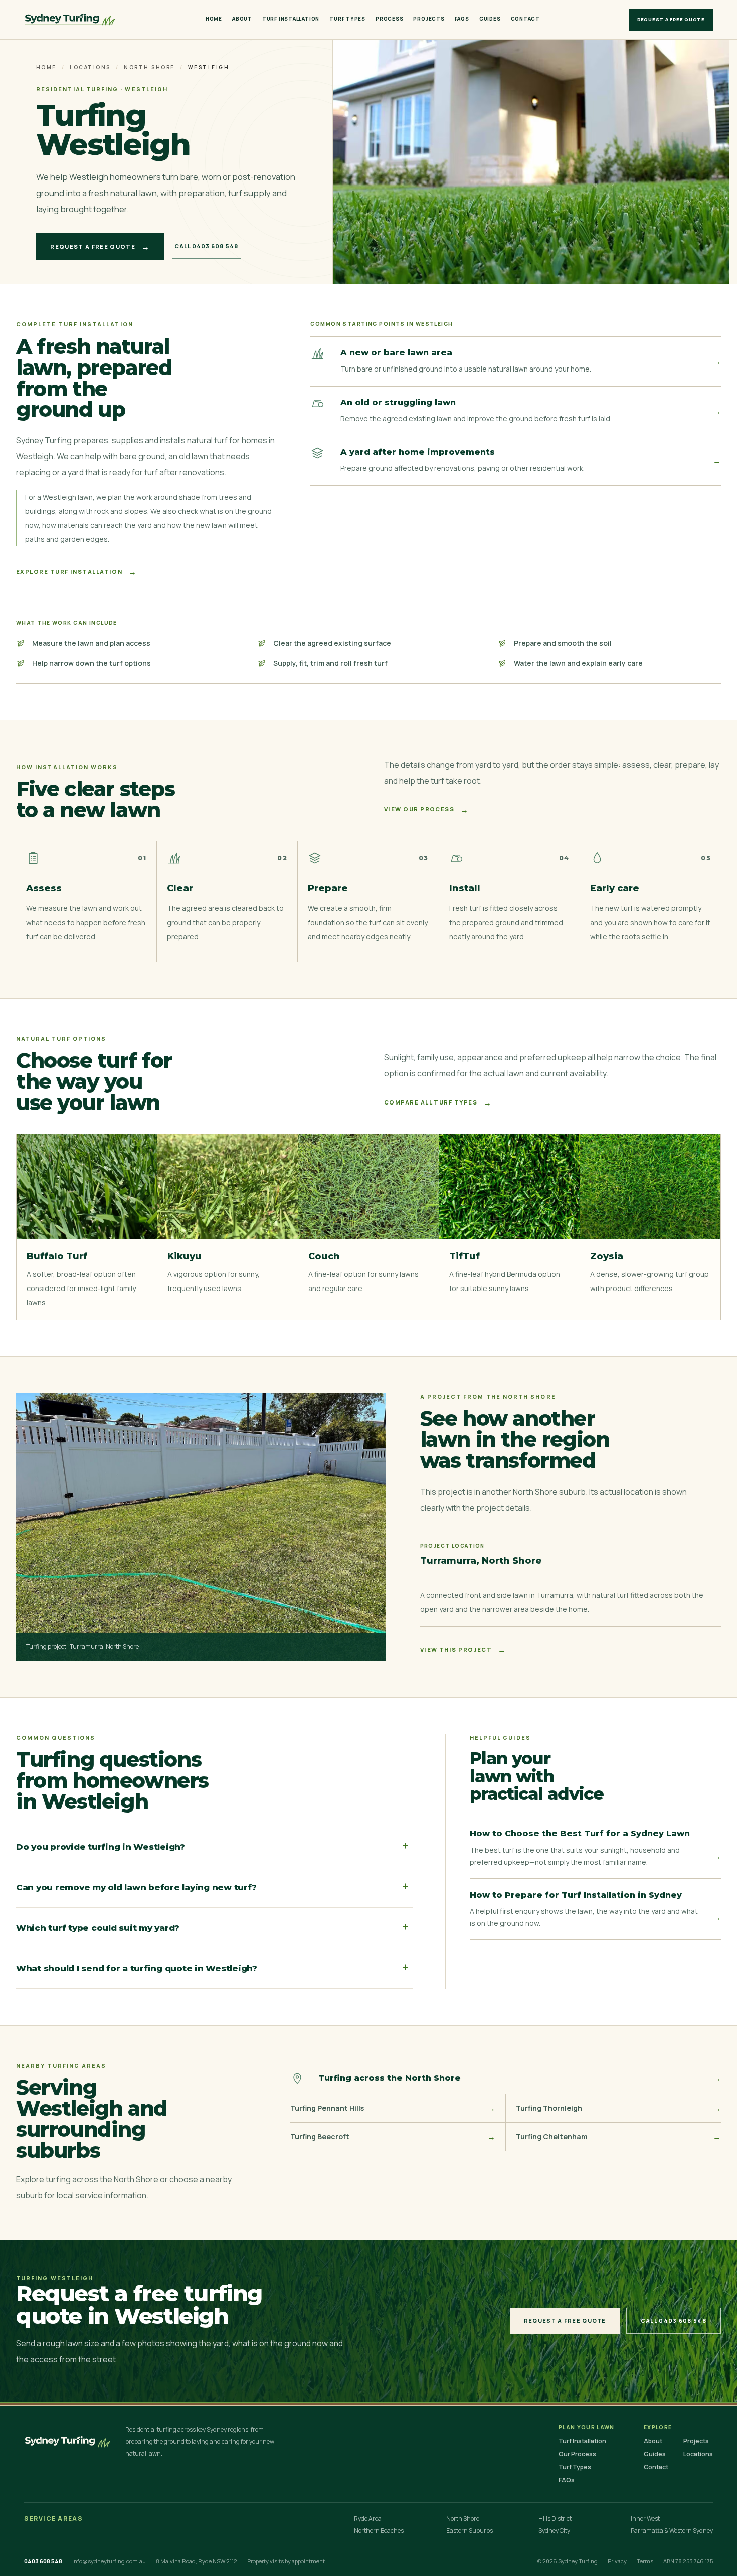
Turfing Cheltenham (618, 2137)
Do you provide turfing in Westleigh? (212, 1846)
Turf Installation (291, 19)
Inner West (645, 2519)
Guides (490, 19)
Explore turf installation (77, 572)
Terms (645, 2561)
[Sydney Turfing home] (70, 20)
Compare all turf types (438, 1102)
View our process (427, 810)
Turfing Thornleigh (618, 2108)
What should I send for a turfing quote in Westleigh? (212, 1968)
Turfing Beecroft (393, 2137)
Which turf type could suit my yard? (212, 1927)
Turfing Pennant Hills (393, 2108)
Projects (429, 19)
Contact (525, 19)
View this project (464, 1650)
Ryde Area (368, 2519)
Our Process (577, 2454)
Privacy (617, 2561)
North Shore (149, 67)
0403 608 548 (43, 2561)
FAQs (462, 19)
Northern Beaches (379, 2531)
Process (389, 19)
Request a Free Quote (671, 19)
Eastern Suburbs (470, 2531)
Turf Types (347, 19)
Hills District (555, 2519)
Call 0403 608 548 (207, 246)
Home (214, 19)
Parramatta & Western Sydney (672, 2531)
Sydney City (554, 2531)
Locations (90, 67)
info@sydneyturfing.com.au (109, 2561)
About (242, 19)
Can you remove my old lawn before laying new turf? (212, 1887)
